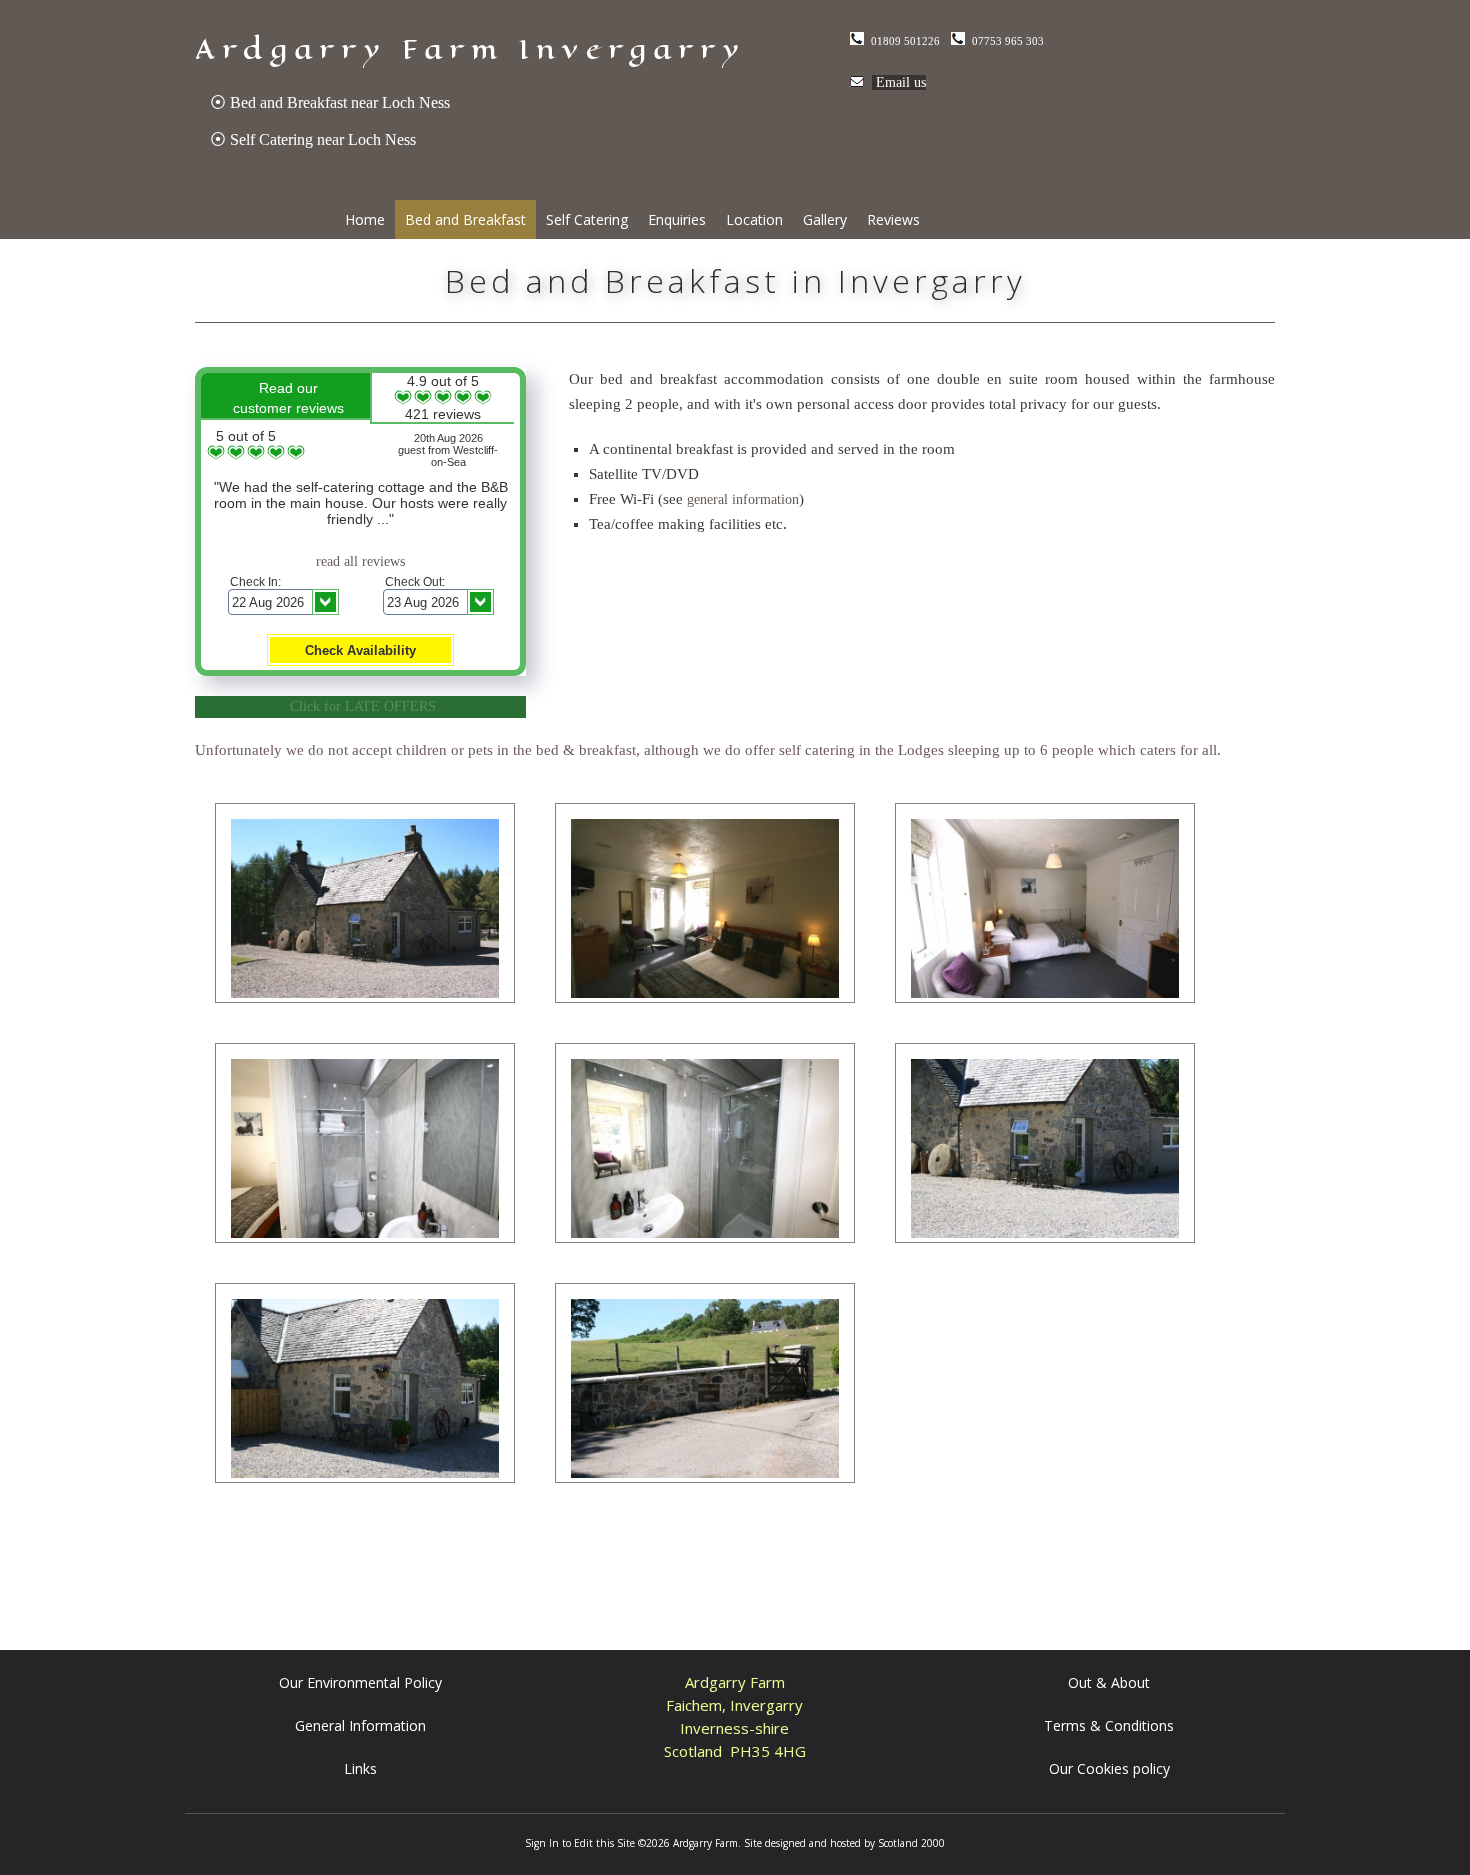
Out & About (1109, 1682)
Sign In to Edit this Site (580, 1843)
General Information (360, 1725)
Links (360, 1768)
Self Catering (587, 219)
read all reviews (360, 561)
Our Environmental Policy (360, 1682)
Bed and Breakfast (465, 219)
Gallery (825, 219)
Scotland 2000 (911, 1843)
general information (743, 499)
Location (754, 219)
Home (365, 219)
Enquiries (677, 219)
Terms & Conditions (1109, 1725)
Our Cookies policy (1109, 1768)
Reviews (893, 219)
